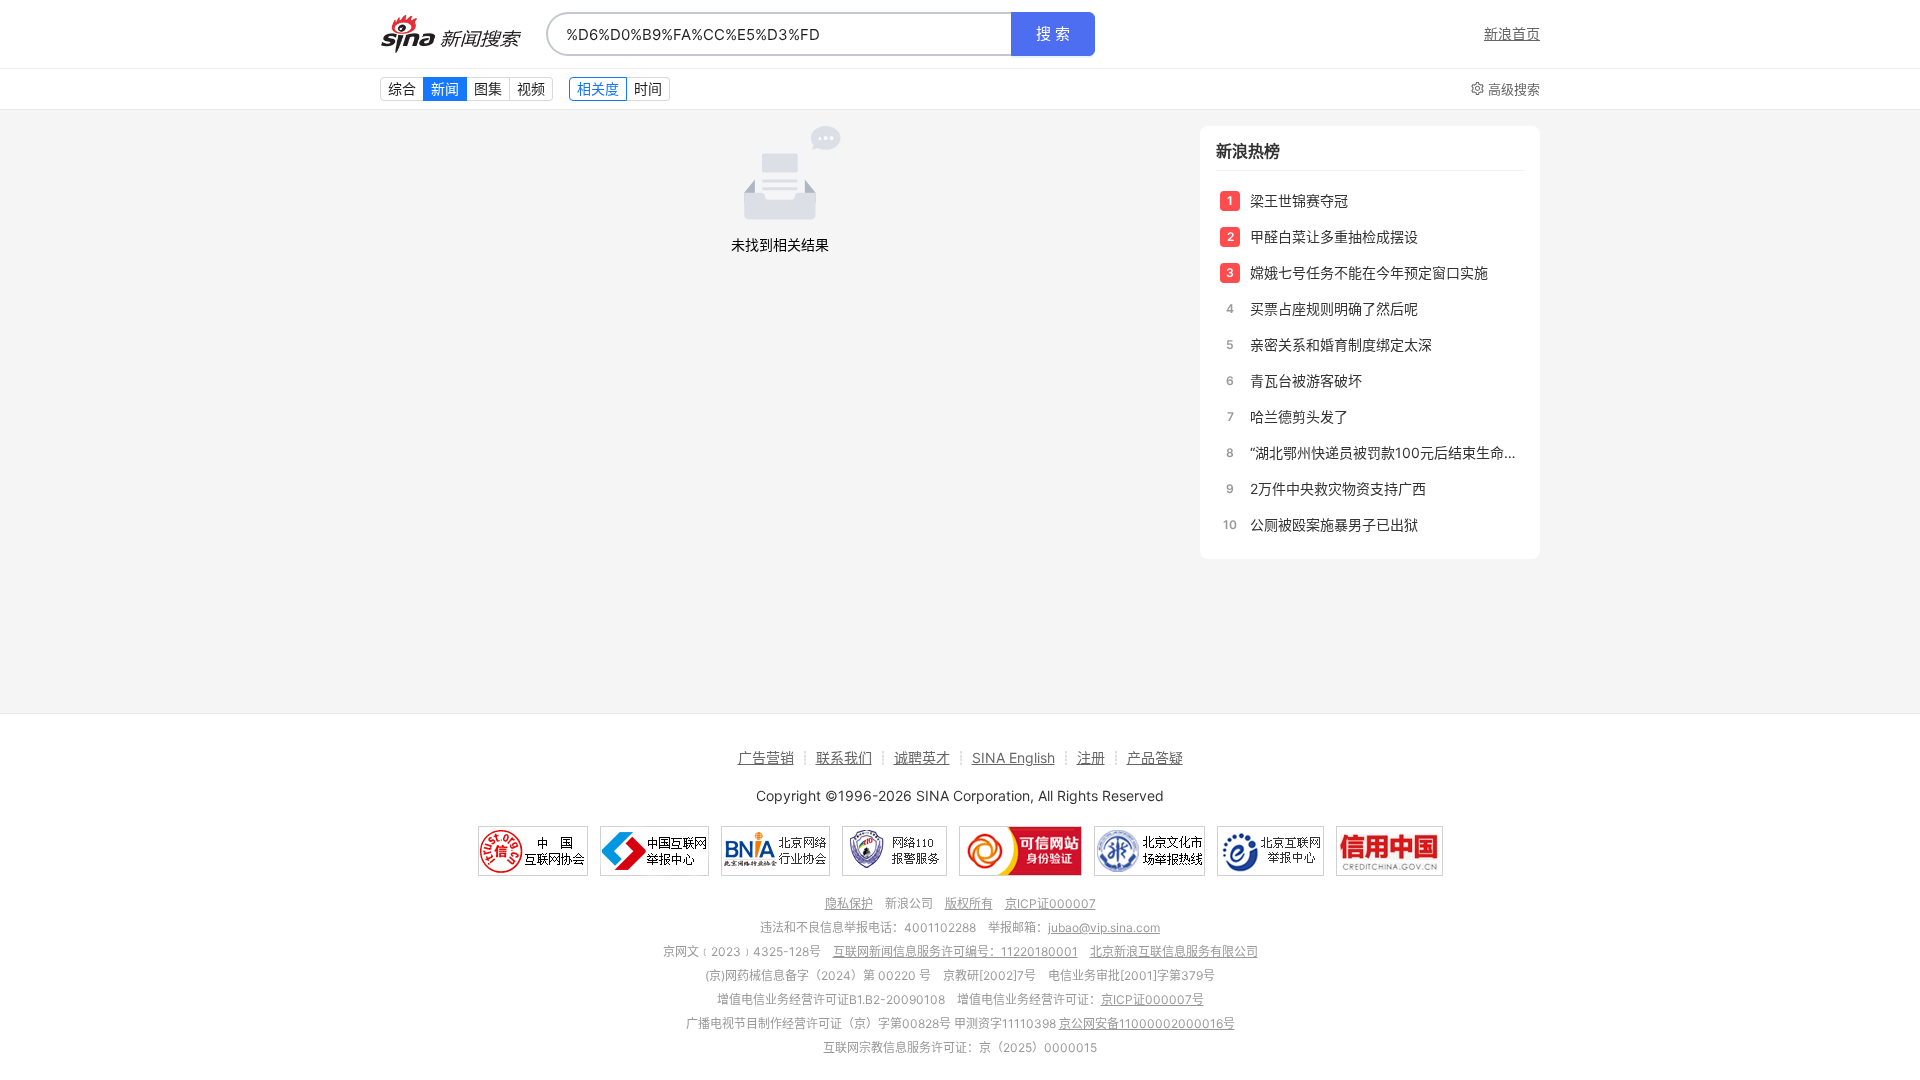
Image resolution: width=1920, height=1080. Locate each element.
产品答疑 (1155, 757)
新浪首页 (1512, 34)
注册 (1091, 757)
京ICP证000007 (1050, 903)
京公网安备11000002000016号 (1147, 1023)
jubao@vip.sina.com (1104, 927)
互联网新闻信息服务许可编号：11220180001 (955, 951)
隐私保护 (849, 903)
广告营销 (766, 757)
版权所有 (969, 903)
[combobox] (779, 34)
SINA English (1013, 757)
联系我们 (844, 757)
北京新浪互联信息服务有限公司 (1174, 951)
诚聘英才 (922, 757)
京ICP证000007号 (1152, 999)
